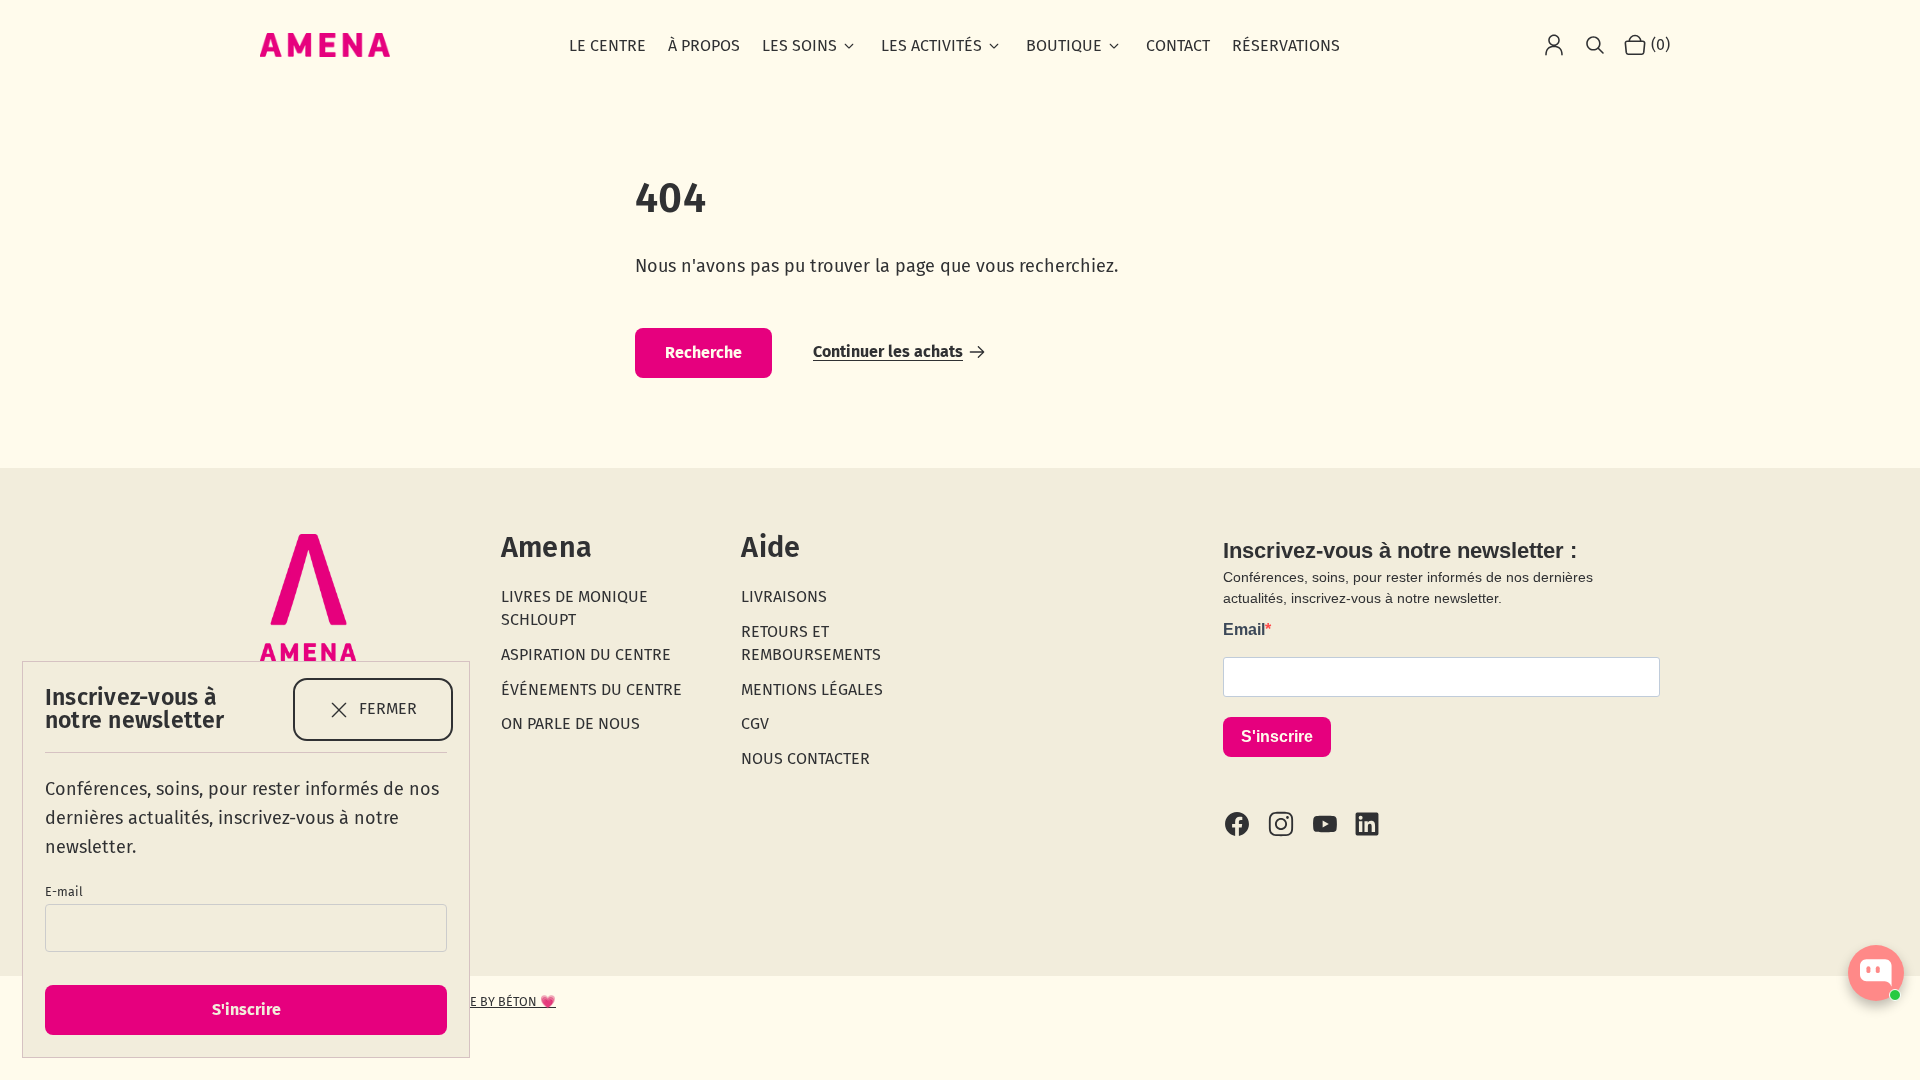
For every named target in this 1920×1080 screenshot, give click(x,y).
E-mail (64, 891)
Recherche (703, 352)
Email (1244, 629)
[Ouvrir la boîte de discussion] (1876, 973)
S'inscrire (246, 1009)
